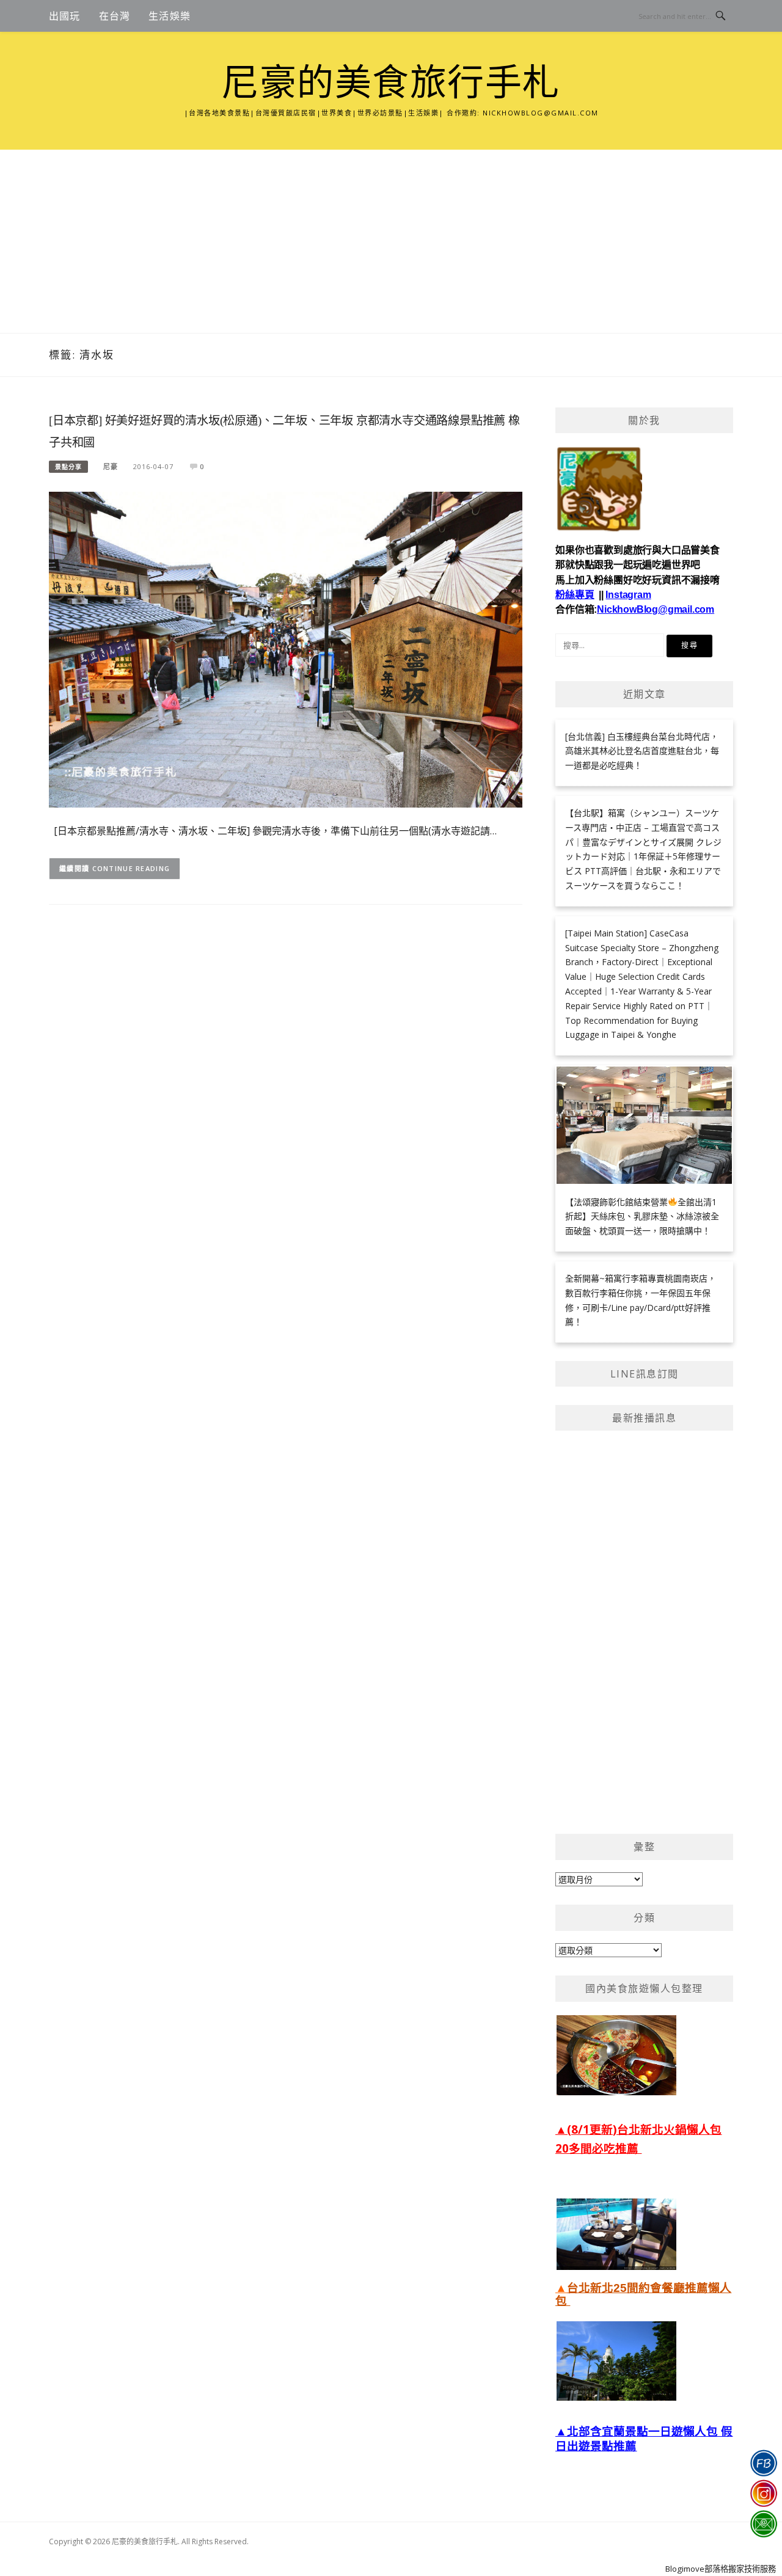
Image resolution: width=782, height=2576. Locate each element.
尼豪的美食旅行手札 (391, 83)
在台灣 (115, 16)
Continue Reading (131, 868)
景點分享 (68, 467)
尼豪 (111, 466)
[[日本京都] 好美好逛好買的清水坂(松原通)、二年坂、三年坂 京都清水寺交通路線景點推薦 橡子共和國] (286, 648)
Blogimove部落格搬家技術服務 (721, 2569)
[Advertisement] (391, 241)
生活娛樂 (170, 16)
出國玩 (65, 16)
